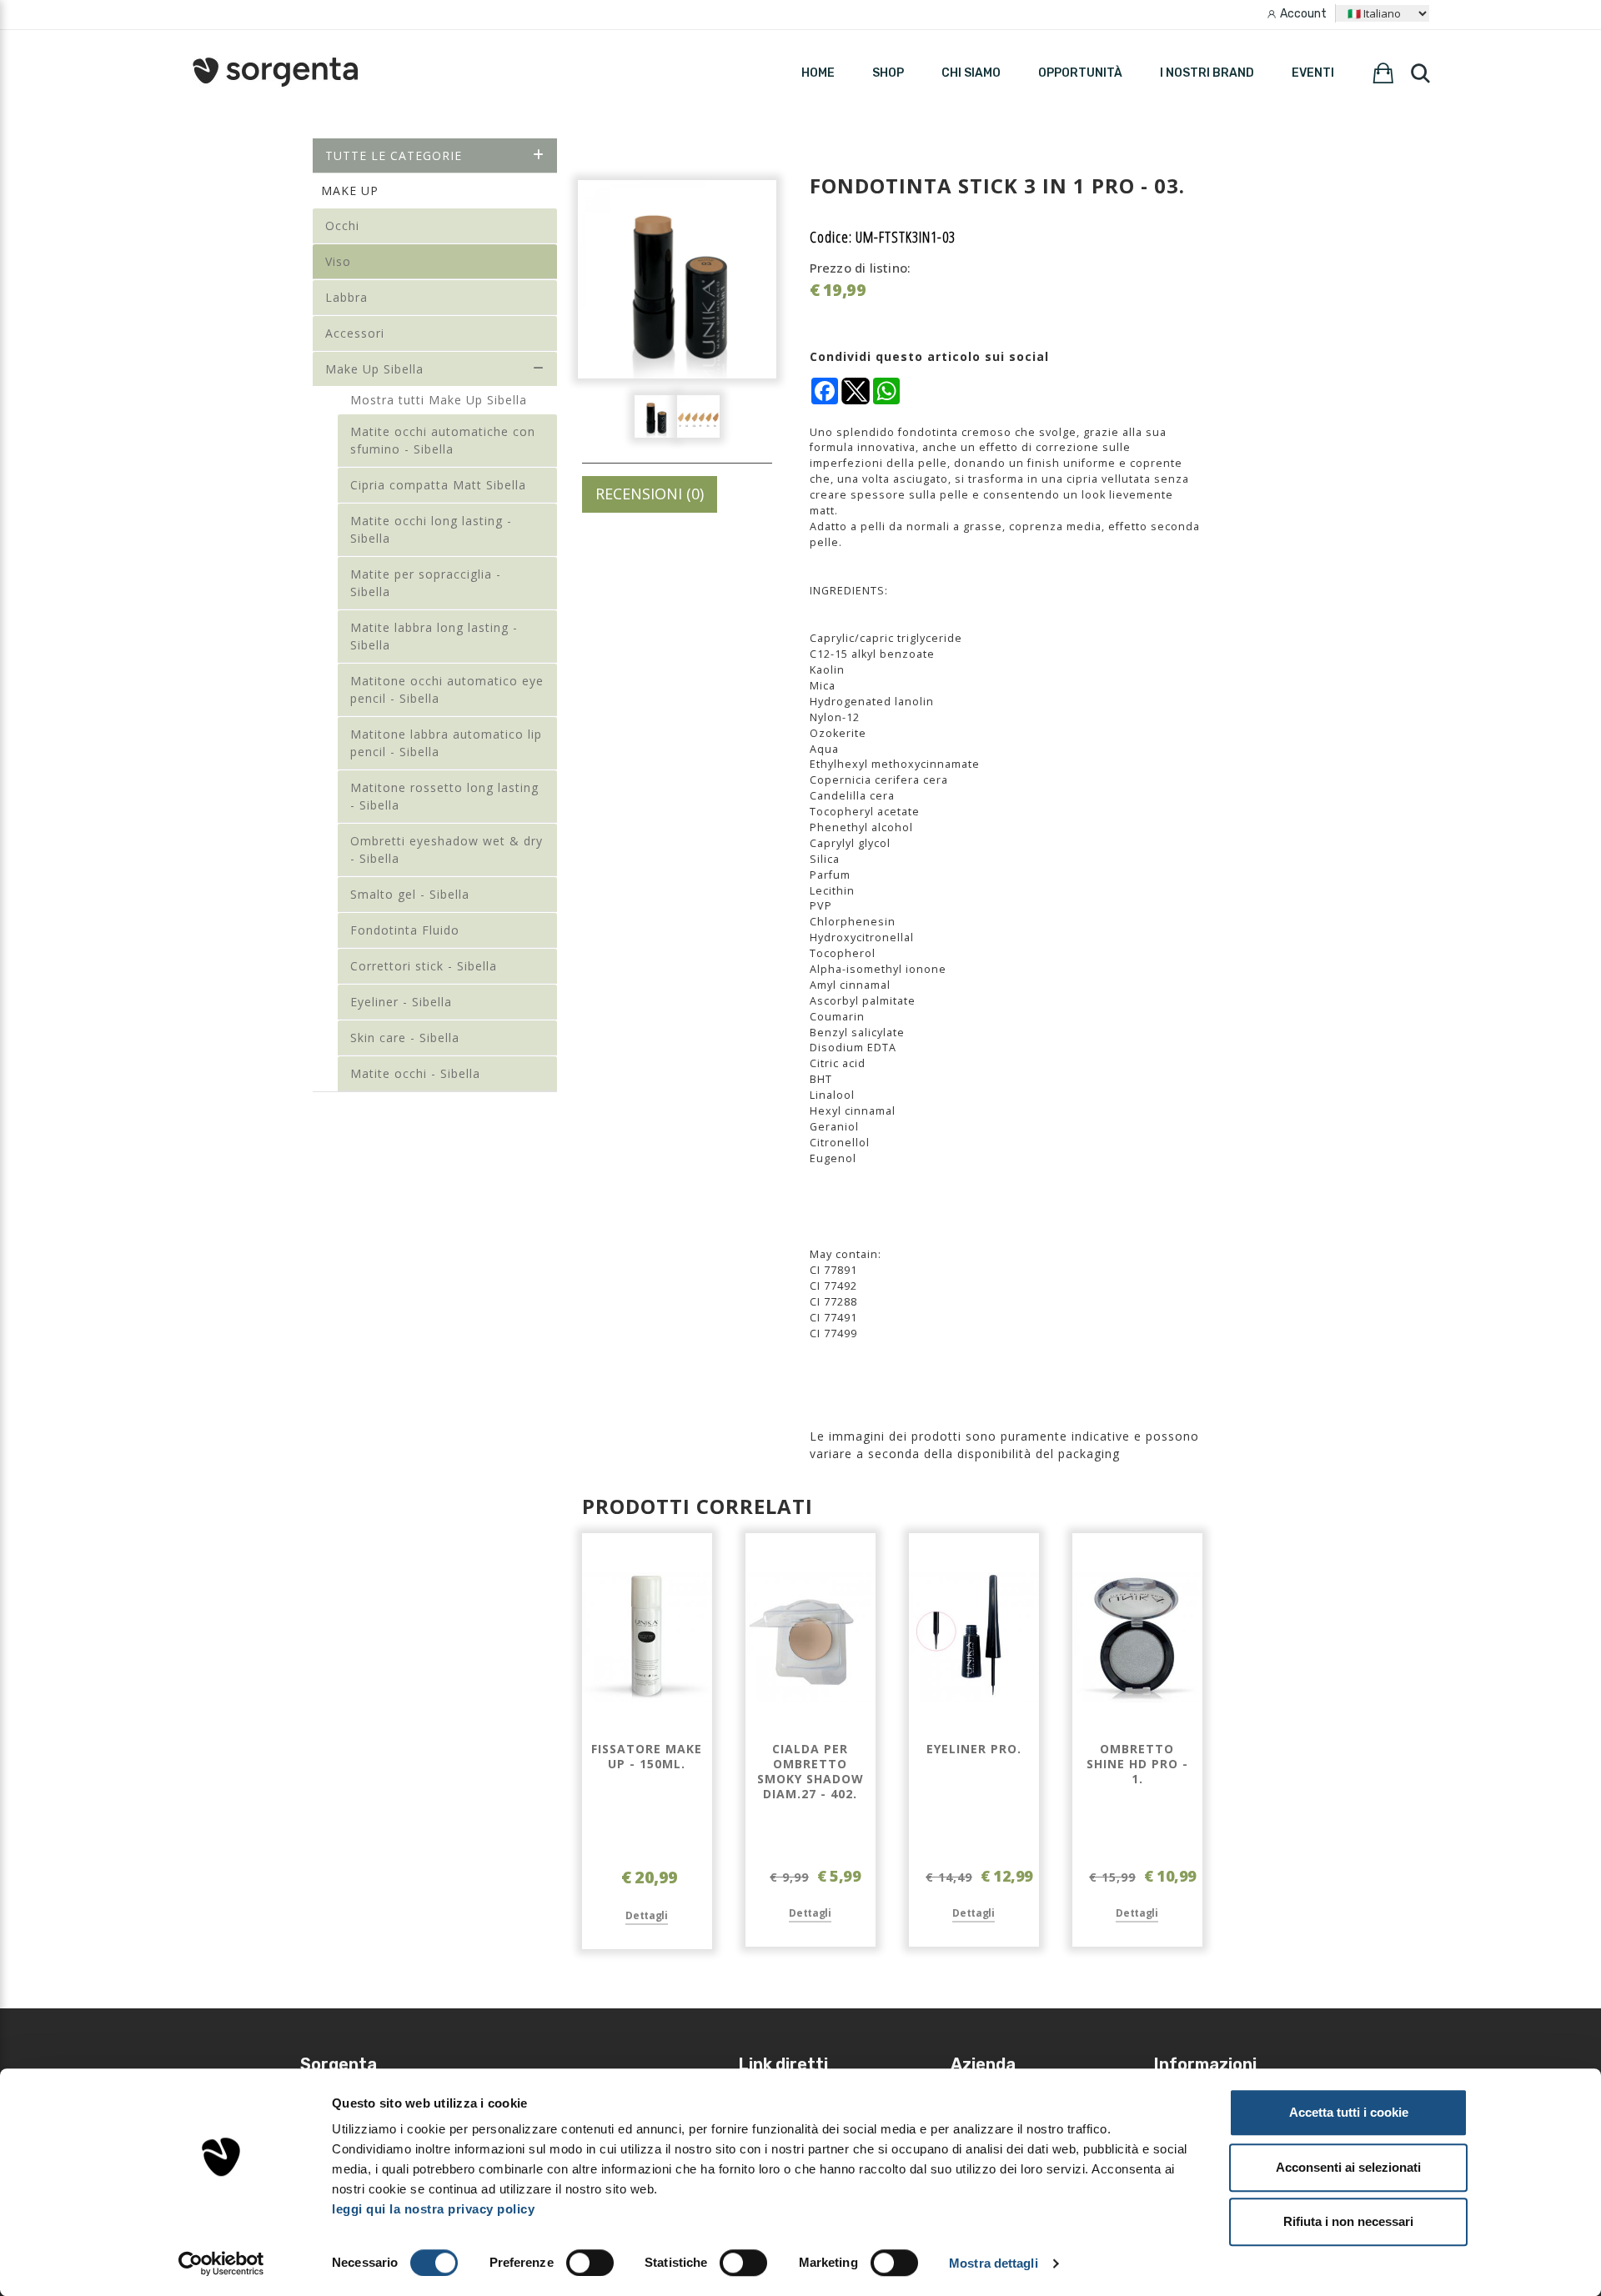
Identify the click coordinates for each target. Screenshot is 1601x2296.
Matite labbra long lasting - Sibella (434, 636)
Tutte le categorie (394, 155)
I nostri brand (1207, 73)
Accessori (355, 333)
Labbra (346, 297)
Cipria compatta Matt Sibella (438, 485)
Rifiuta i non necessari (1348, 2221)
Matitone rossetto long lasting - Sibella (444, 796)
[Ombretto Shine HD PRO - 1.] (1137, 1637)
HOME (818, 73)
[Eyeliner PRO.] (974, 1637)
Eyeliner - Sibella (401, 1002)
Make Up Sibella (374, 369)
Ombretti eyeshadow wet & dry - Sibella (447, 850)
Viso (338, 261)
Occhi (342, 226)
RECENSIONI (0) (650, 494)
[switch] (590, 2263)
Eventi (1313, 73)
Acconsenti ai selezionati (1348, 2167)
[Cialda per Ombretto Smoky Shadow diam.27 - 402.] (811, 1637)
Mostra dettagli (994, 2263)
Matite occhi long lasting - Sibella (431, 529)
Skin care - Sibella (405, 1038)
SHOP (888, 73)
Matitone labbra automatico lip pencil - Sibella (446, 743)
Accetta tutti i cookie (1349, 2112)
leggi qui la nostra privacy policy (433, 2209)
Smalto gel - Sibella (410, 894)
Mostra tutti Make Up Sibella (439, 400)
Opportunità (1080, 73)
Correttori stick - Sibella (424, 966)
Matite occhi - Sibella (415, 1073)
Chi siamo (971, 73)
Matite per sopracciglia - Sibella (426, 583)
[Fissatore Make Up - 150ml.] (647, 1637)
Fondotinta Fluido (405, 930)
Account (1303, 14)
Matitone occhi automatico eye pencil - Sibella (447, 689)
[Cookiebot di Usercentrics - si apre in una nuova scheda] (221, 2263)
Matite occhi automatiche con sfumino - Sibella (443, 440)
